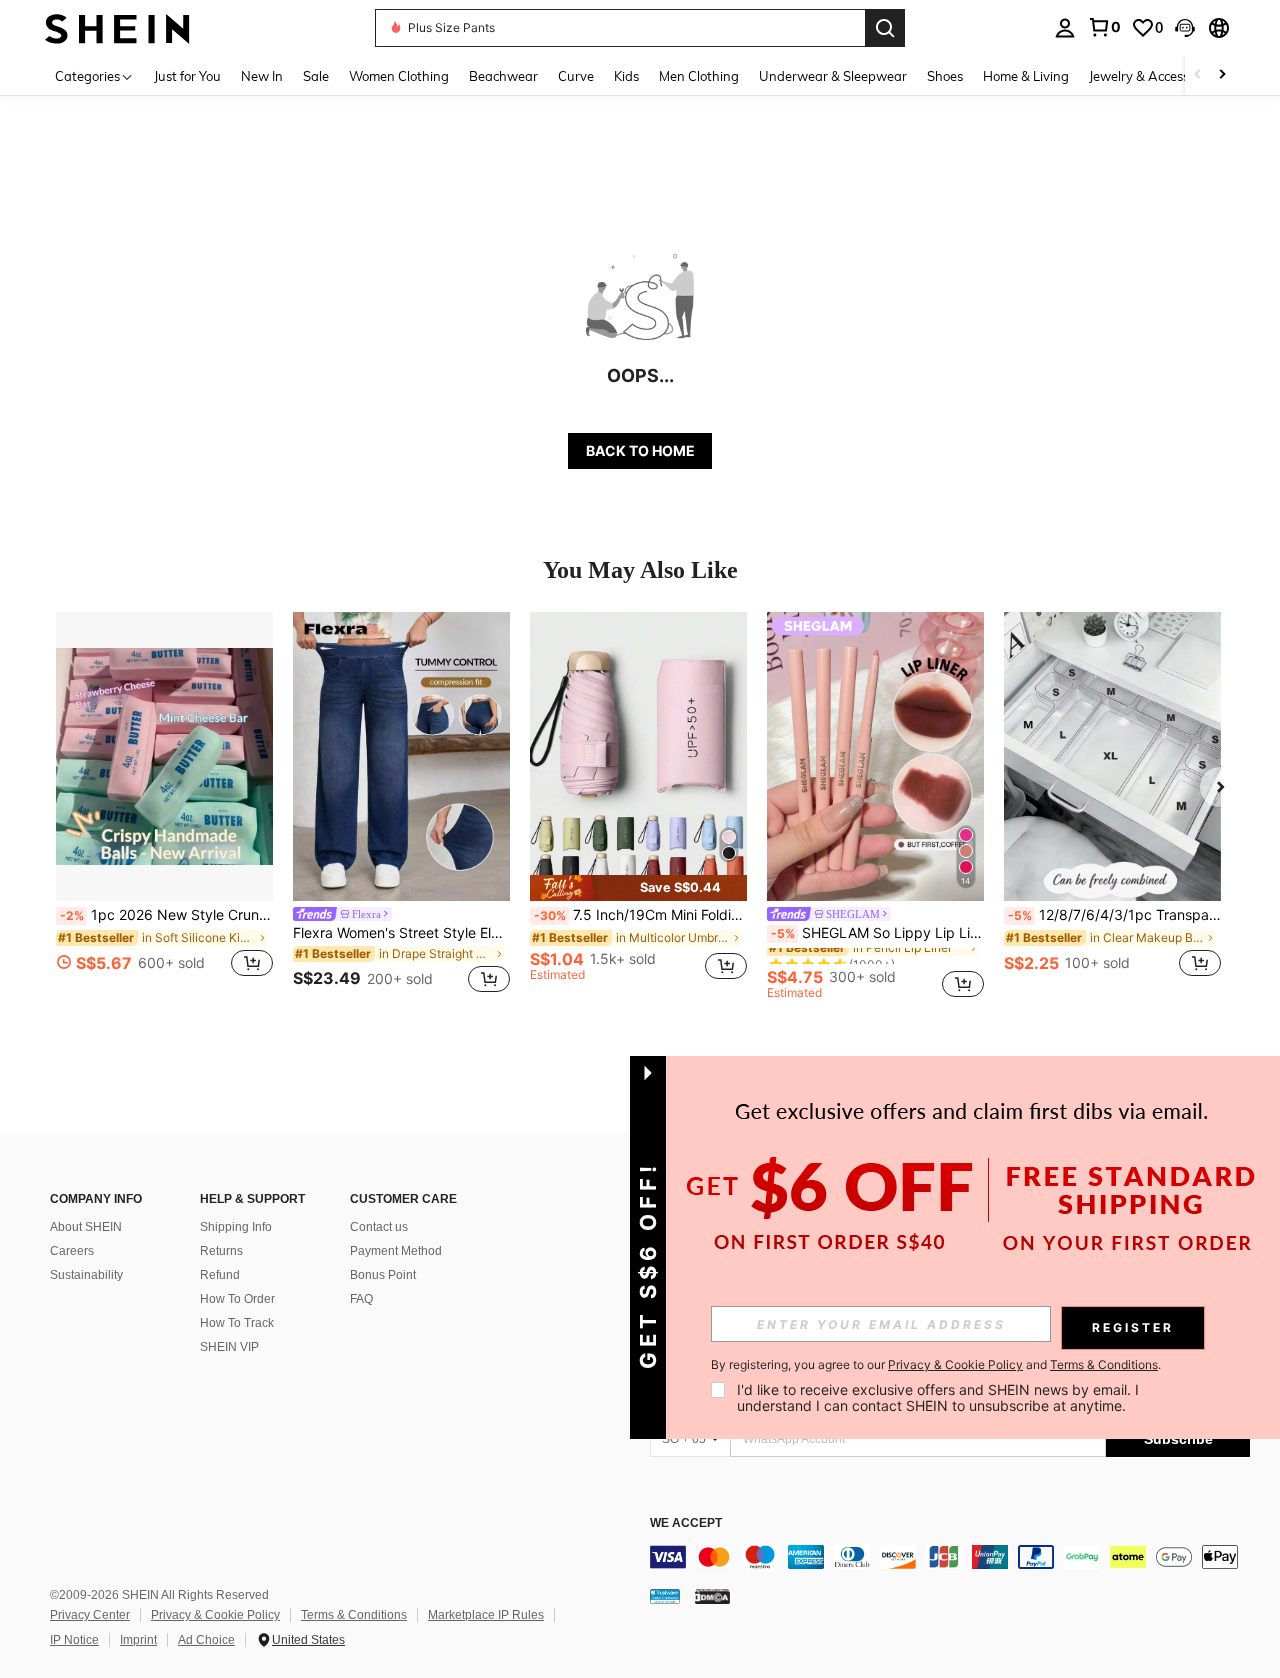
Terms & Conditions (354, 1615)
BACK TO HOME (640, 450)
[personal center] (1065, 28)
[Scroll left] (1198, 75)
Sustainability (86, 1275)
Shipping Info (236, 1227)
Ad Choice (206, 1640)
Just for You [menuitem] (187, 76)
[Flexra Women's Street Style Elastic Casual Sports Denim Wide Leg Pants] (401, 756)
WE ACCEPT (686, 1523)
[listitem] (164, 805)
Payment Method (396, 1251)
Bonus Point (383, 1275)
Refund (220, 1275)
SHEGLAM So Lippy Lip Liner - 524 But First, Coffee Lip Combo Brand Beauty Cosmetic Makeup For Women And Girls (877, 933)
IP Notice (74, 1640)
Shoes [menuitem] (945, 76)
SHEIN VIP (229, 1347)
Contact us (379, 1227)
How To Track (237, 1323)
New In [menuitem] (262, 76)
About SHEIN (86, 1227)
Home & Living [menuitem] (1026, 76)
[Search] (885, 28)
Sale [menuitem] (316, 76)
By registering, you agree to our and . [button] (936, 1365)
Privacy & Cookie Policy (215, 1615)
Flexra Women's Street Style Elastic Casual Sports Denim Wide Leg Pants (401, 933)
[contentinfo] (950, 1557)
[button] (1185, 28)
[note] (638, 888)
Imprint (138, 1640)
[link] (1104, 27)
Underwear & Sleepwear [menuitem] (833, 76)
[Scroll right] (1222, 75)
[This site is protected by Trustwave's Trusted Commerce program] (665, 1596)
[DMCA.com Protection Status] (712, 1596)
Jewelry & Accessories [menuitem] (1153, 76)
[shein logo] (117, 27)
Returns (221, 1251)
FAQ (361, 1299)
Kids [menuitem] (626, 76)
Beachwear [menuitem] (503, 76)
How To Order (237, 1299)
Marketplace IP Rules (486, 1615)
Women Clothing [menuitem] (399, 76)
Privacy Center (90, 1615)
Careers (72, 1251)
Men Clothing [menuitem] (699, 76)
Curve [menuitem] (576, 76)
